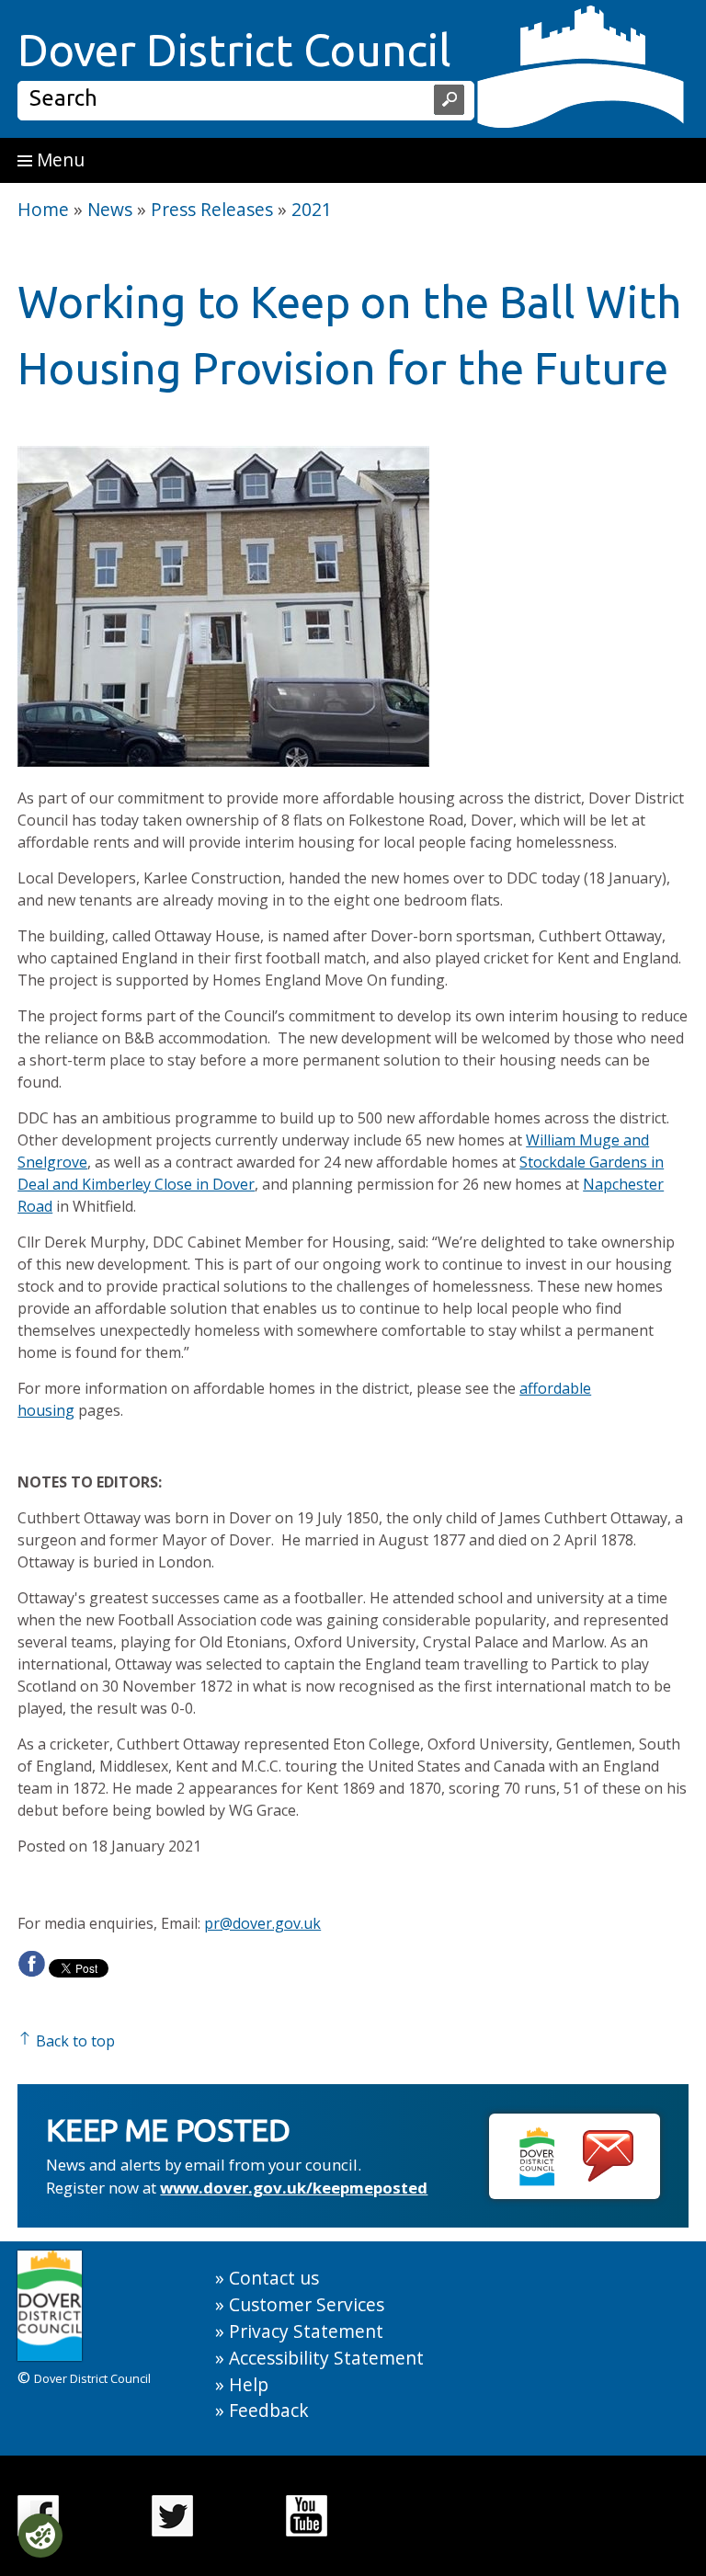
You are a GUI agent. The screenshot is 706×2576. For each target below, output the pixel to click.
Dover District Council (234, 50)
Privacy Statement (306, 2331)
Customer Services (307, 2304)
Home (43, 209)
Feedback (269, 2410)
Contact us (274, 2278)
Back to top (74, 2041)
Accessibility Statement (326, 2358)
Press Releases (212, 209)
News (110, 209)
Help (249, 2384)
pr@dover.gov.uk (262, 1923)
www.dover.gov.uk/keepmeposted (294, 2188)
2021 (312, 209)
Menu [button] (58, 160)
